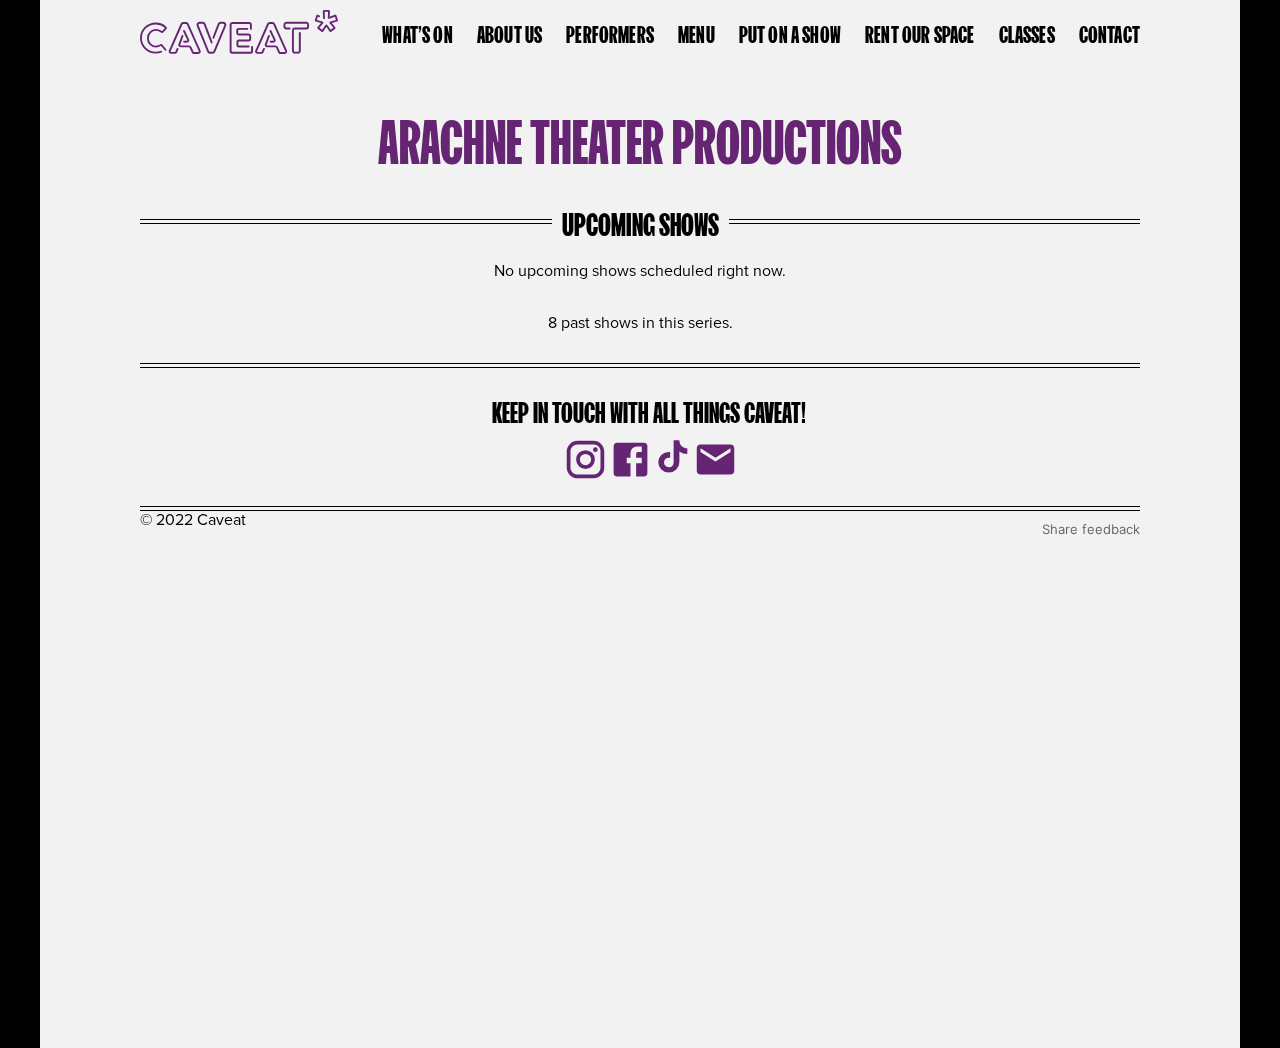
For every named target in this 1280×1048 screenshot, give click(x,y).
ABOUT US (509, 32)
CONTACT (1109, 32)
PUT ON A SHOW (790, 32)
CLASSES (1027, 32)
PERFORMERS (610, 32)
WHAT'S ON (417, 32)
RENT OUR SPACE (919, 32)
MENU (696, 32)
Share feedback (1091, 529)
